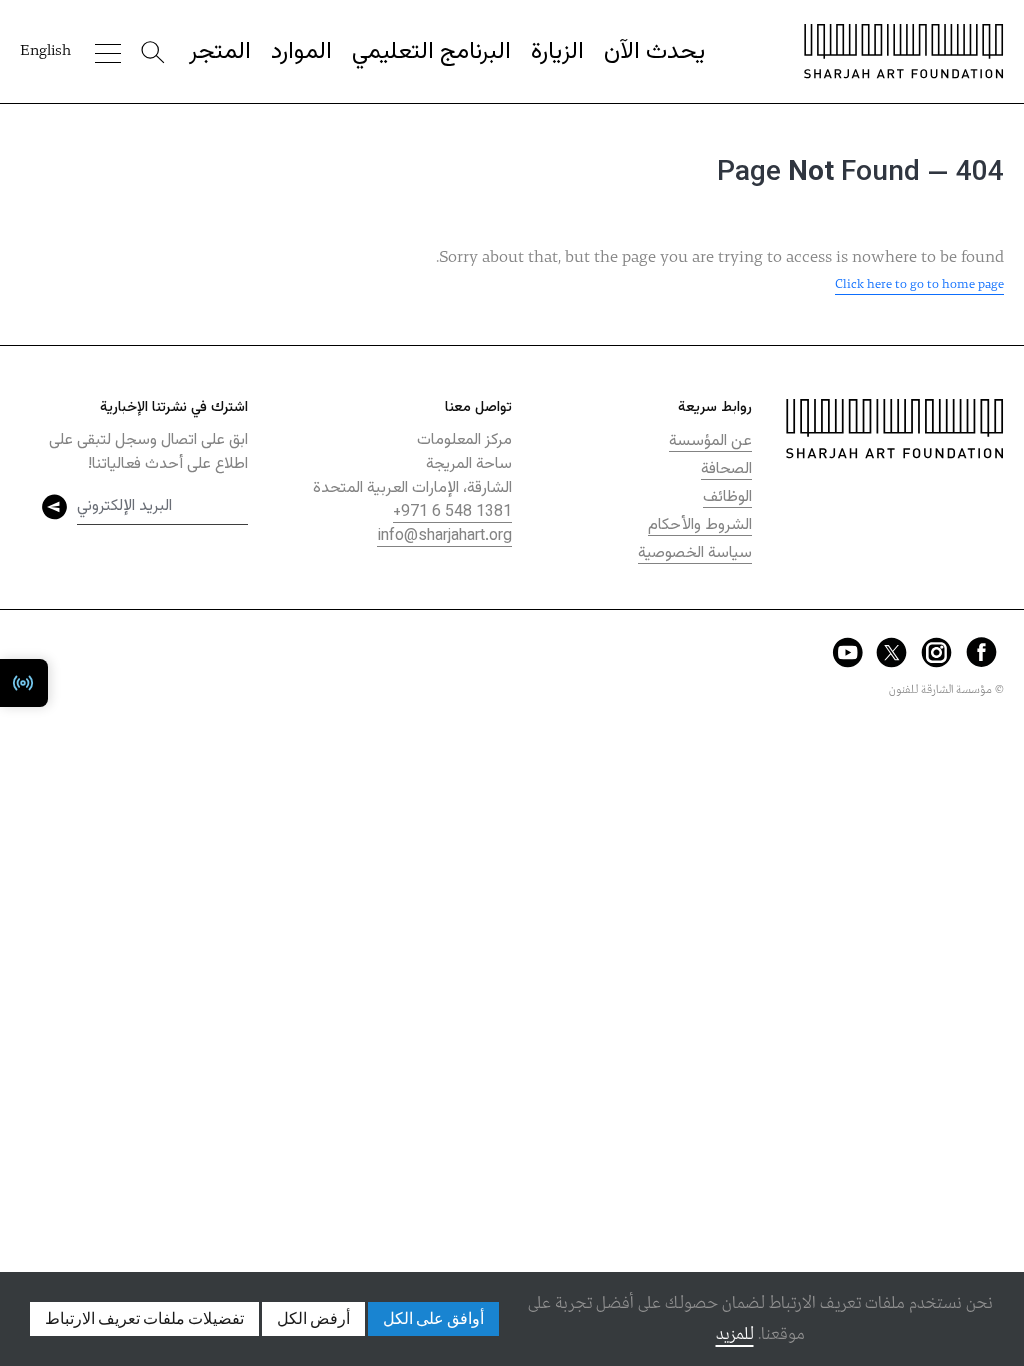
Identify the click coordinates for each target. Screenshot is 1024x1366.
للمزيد (735, 1334)
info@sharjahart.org (444, 536)
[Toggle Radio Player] (24, 683)
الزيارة (557, 52)
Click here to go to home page (919, 284)
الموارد (301, 52)
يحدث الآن (654, 52)
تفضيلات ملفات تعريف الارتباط (144, 1319)
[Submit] (54, 507)
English (45, 51)
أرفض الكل (313, 1319)
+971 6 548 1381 (452, 512)
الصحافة (726, 469)
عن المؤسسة (710, 441)
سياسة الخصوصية (695, 553)
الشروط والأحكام (700, 525)
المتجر (220, 52)
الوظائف (727, 497)
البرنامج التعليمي (431, 52)
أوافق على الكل (433, 1319)
